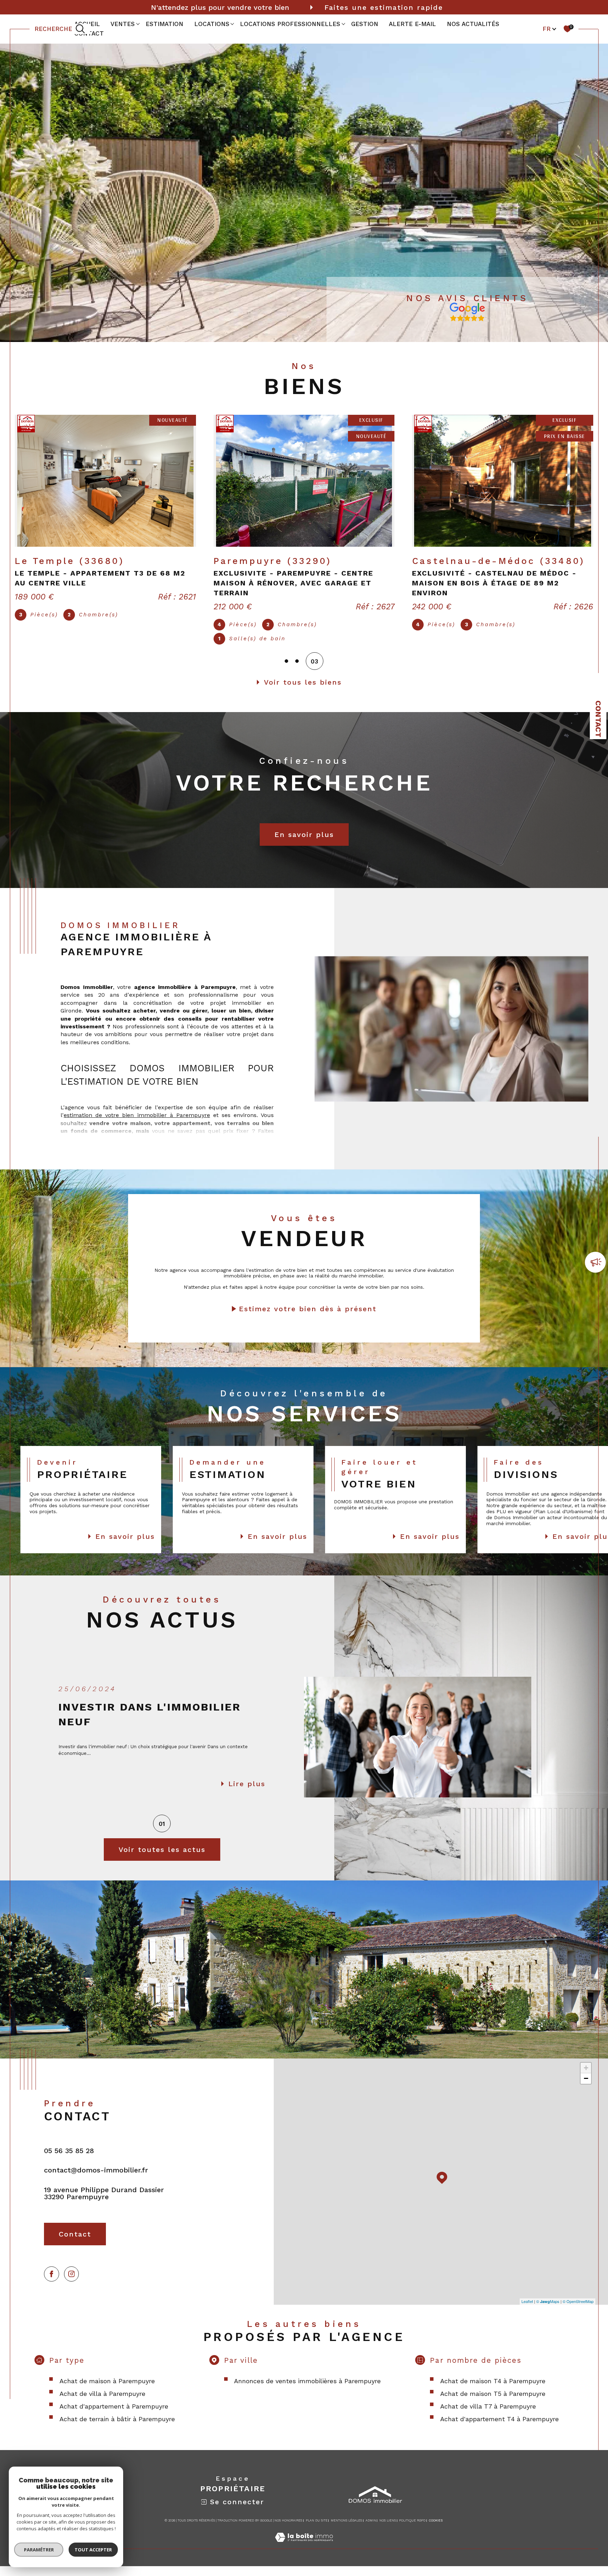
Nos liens (388, 2530)
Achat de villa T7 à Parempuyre (488, 2416)
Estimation (164, 24)
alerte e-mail (412, 24)
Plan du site (317, 2530)
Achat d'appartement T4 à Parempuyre (499, 2429)
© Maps (548, 2311)
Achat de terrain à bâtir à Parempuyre (117, 2429)
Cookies (436, 2530)
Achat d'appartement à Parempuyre (114, 2416)
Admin (371, 2530)
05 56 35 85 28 (69, 2161)
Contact (598, 719)
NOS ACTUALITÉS (473, 24)
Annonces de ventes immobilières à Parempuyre (307, 2391)
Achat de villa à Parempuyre (102, 2403)
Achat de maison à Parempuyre (107, 2391)
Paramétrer (39, 2550)
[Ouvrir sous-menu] (138, 24)
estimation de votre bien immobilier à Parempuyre (137, 1125)
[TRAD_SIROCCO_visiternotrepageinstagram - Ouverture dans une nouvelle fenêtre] (72, 2284)
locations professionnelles (290, 24)
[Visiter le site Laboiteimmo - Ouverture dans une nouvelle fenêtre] (304, 2555)
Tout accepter (93, 2550)
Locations (212, 24)
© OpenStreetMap (578, 2311)
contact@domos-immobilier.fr (96, 2180)
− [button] (586, 2088)
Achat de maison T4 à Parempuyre (493, 2391)
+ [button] (586, 2078)
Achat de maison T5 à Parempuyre (493, 2403)
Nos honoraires (288, 2530)
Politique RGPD (412, 2530)
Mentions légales (346, 2530)
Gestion (365, 24)
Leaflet (527, 2311)
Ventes (123, 24)
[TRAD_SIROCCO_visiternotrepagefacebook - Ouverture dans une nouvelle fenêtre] (52, 2284)
